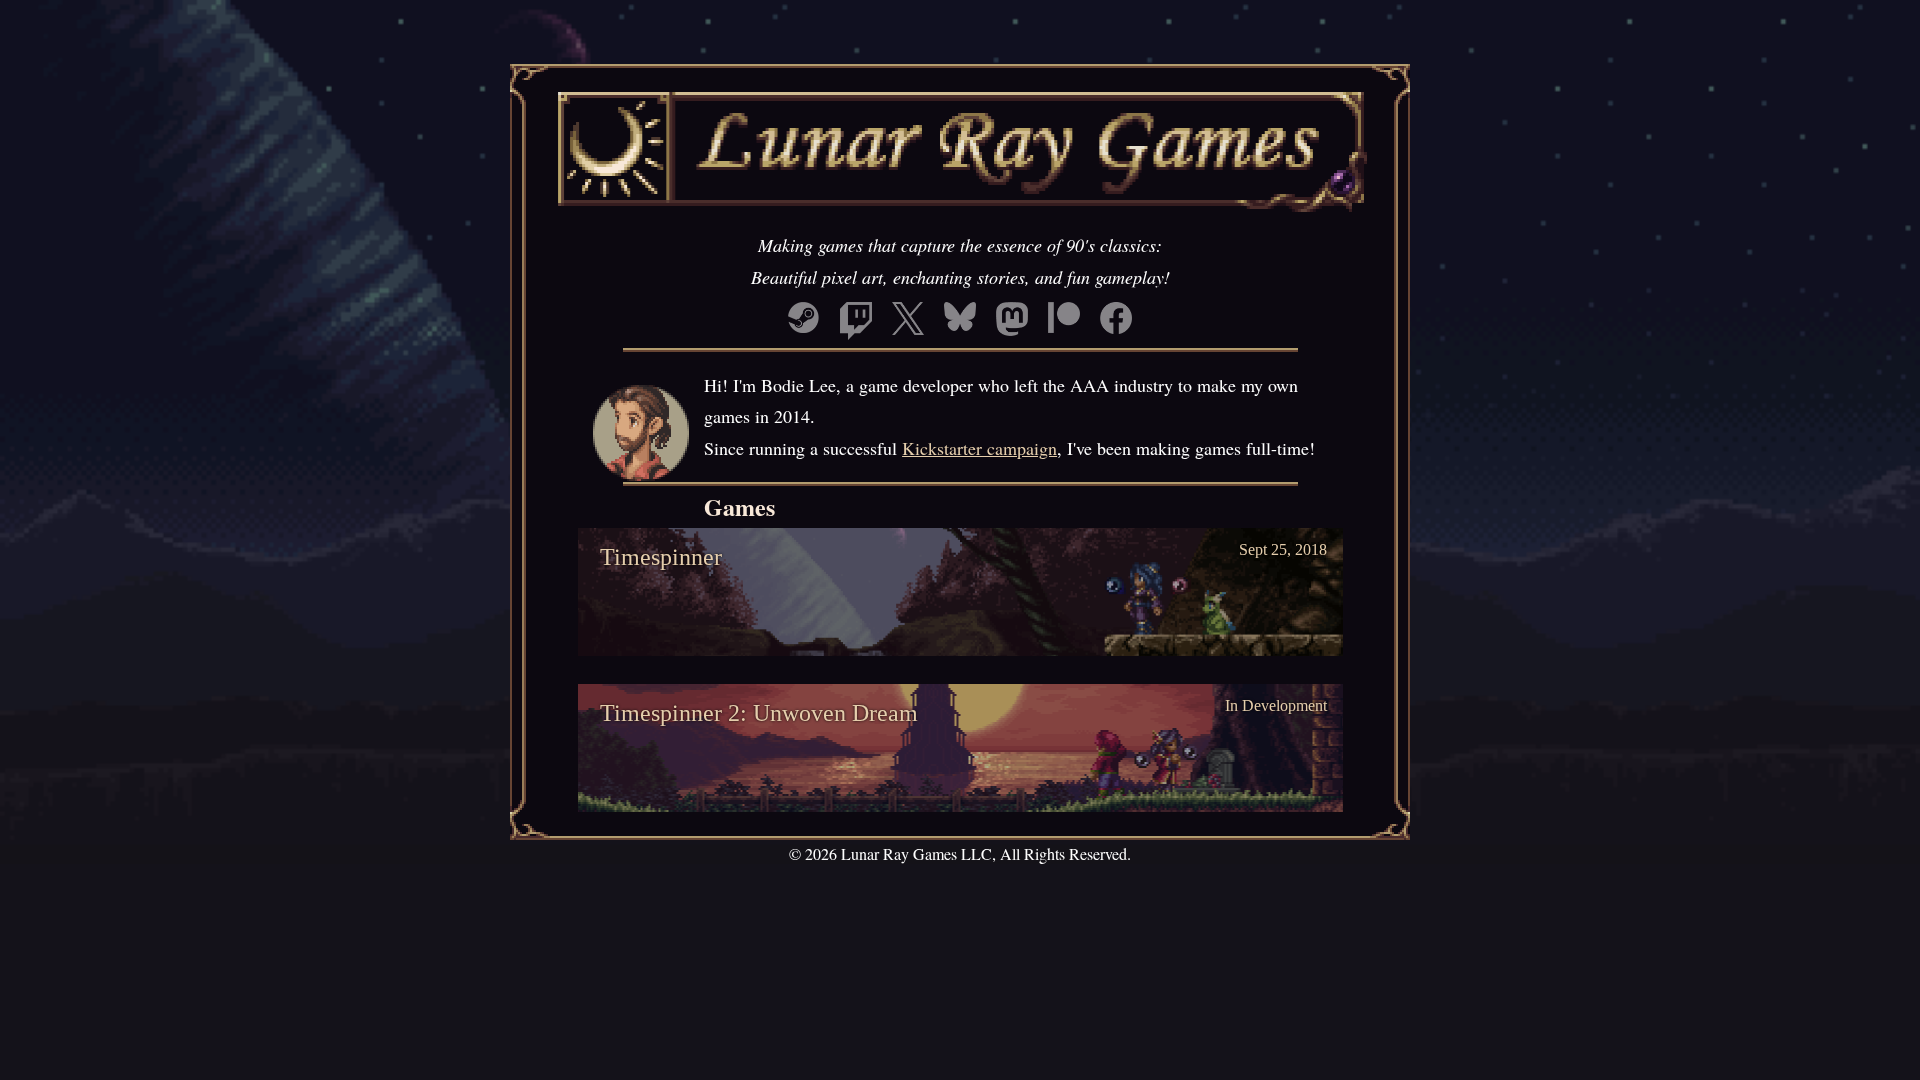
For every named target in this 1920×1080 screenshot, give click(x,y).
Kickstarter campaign (979, 448)
